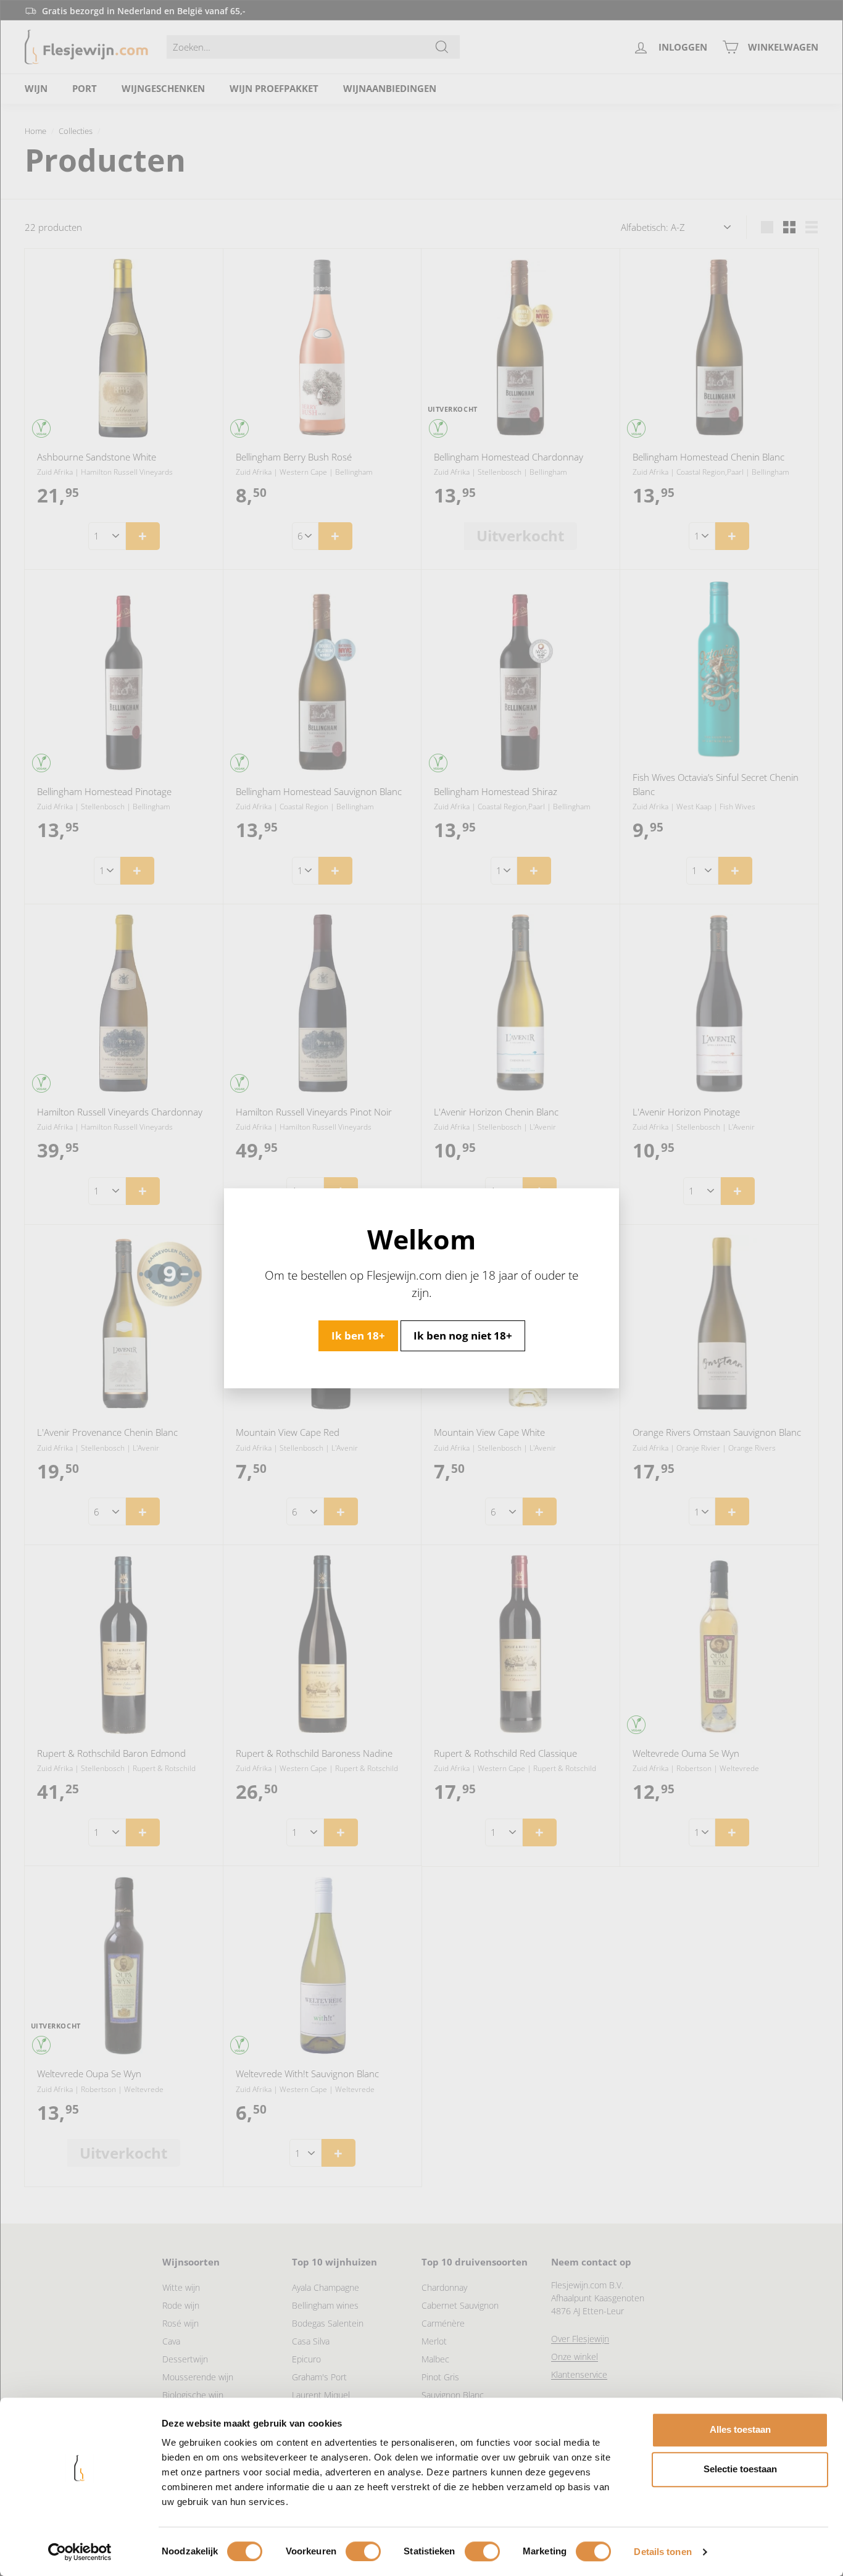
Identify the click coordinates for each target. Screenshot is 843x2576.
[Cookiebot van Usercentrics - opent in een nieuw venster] (80, 2552)
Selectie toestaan (740, 2469)
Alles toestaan (740, 2429)
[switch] (363, 2551)
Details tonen (662, 2552)
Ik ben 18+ (358, 1335)
